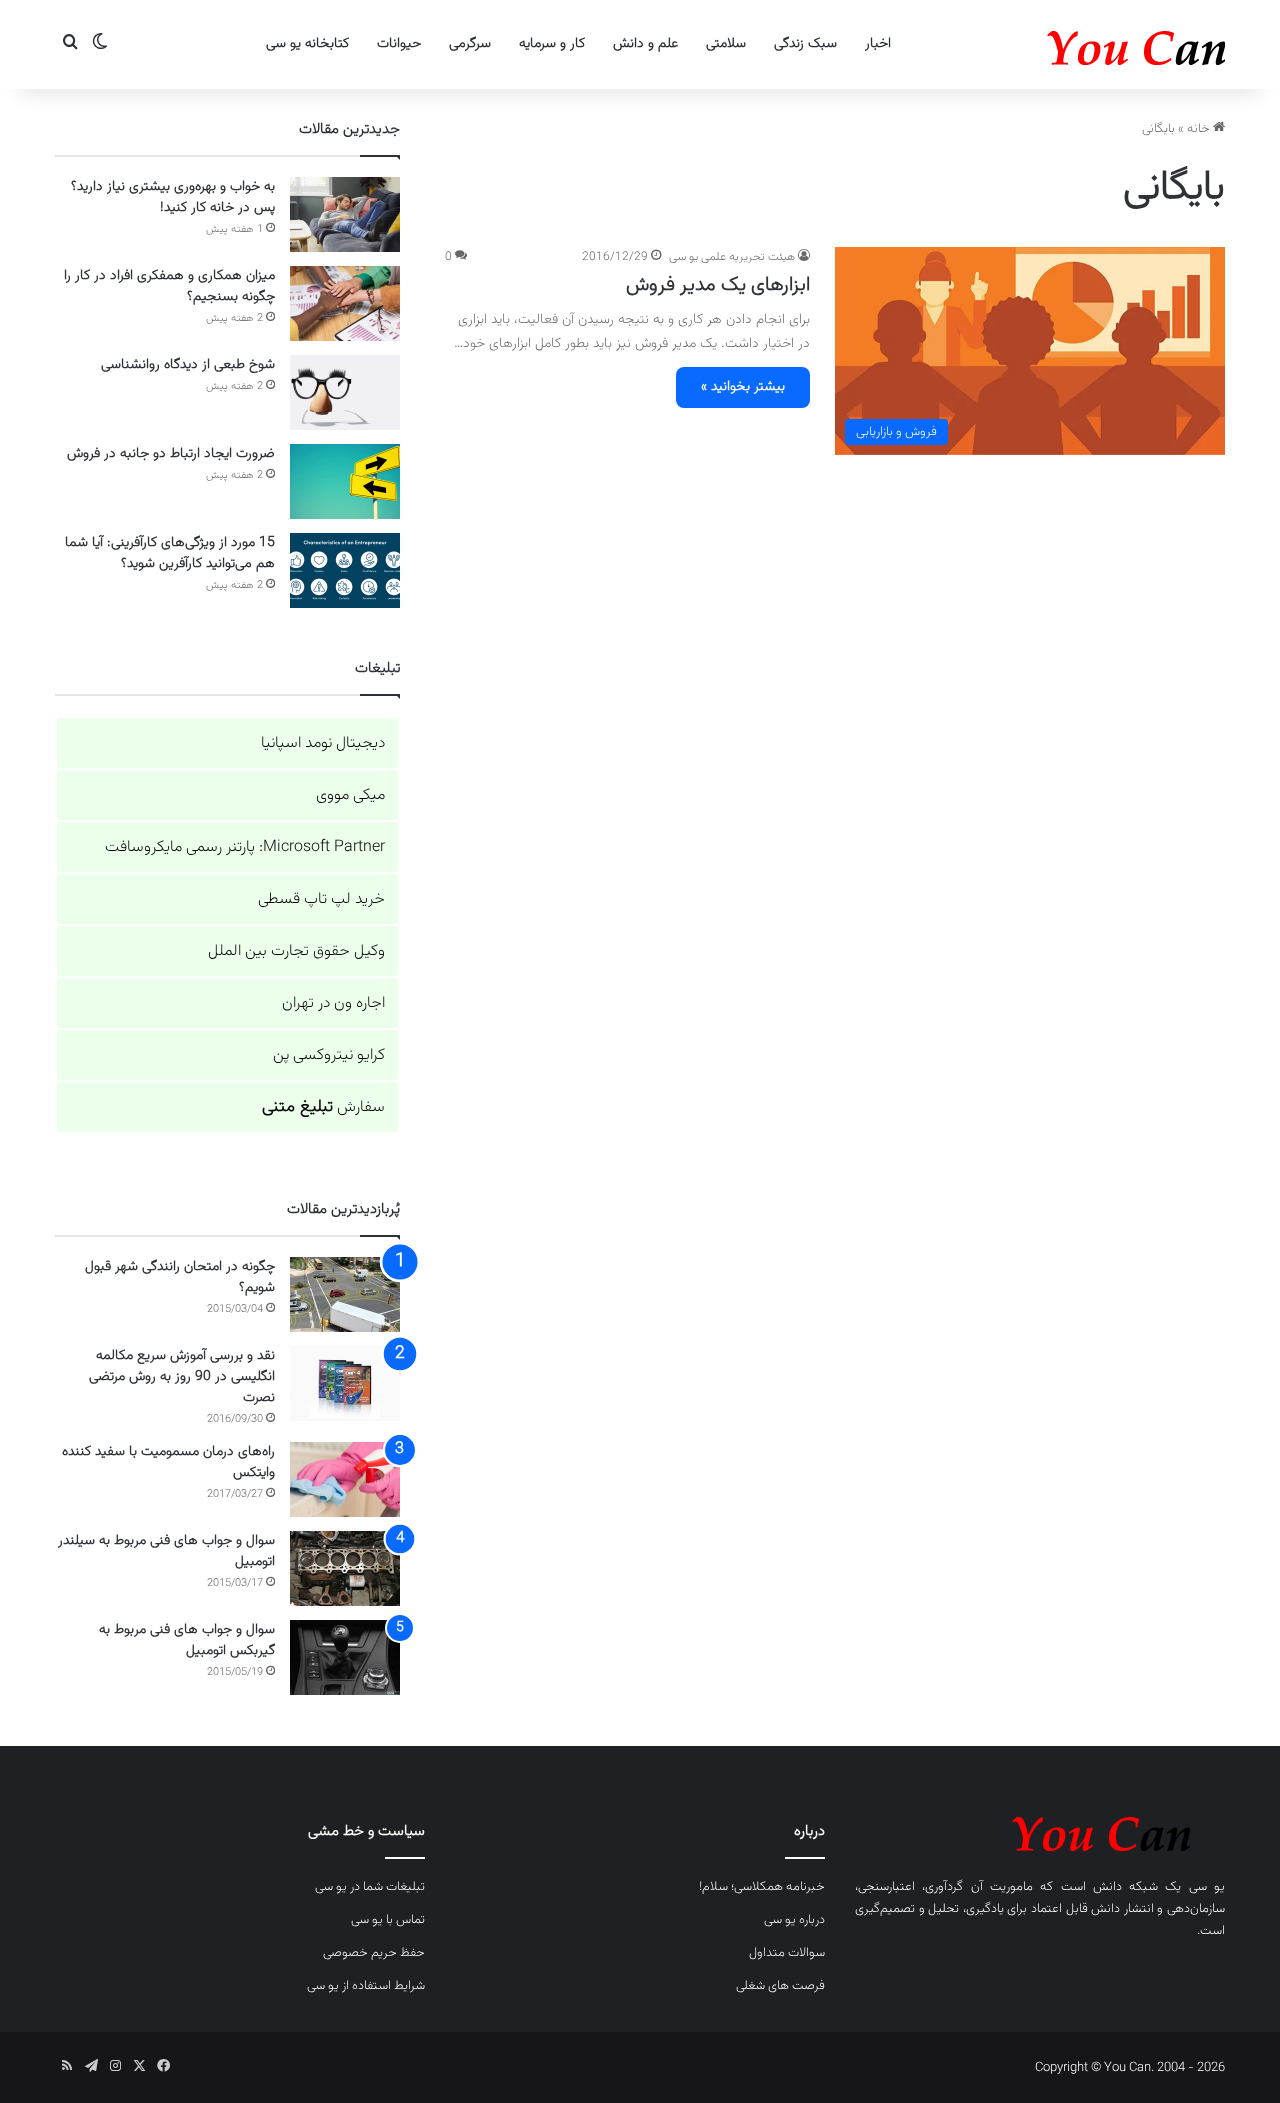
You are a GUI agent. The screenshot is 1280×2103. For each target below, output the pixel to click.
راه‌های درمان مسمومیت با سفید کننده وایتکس (168, 1462)
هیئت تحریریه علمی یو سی (732, 257)
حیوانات (399, 44)
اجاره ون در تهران (333, 1003)
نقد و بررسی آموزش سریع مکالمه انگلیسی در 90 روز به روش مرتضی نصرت (182, 1377)
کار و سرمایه (552, 44)
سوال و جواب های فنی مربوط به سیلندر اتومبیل (166, 1551)
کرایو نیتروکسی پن (329, 1055)
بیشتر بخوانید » (743, 387)
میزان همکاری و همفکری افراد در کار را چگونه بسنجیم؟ (169, 286)
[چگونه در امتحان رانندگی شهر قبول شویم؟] (345, 1294)
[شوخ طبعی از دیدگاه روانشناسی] (345, 392)
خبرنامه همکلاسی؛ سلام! (762, 1887)
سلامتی (726, 44)
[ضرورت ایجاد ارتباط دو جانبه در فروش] (345, 481)
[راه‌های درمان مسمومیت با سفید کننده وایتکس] (345, 1479)
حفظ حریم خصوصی (374, 1953)
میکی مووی (350, 795)
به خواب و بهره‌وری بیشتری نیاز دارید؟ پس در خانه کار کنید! (173, 197)
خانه (1200, 129)
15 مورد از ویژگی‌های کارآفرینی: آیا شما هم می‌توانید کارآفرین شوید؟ (170, 553)
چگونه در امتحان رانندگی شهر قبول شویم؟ (180, 1277)
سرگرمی (470, 44)
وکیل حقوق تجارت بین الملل (296, 951)
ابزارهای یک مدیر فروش (718, 285)
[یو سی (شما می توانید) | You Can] (1040, 1830)
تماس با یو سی (388, 1920)
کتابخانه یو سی (307, 44)
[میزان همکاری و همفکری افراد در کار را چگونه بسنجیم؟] (345, 303)
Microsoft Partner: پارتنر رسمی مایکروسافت (245, 847)
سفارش (323, 1107)
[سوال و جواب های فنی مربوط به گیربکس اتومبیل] (345, 1657)
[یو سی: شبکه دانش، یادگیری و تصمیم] (1075, 44)
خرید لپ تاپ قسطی (321, 899)
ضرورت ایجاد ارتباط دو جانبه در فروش (171, 454)
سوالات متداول (787, 1953)
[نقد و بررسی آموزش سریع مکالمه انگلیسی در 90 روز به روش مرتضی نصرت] (345, 1383)
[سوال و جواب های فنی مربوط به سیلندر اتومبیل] (345, 1568)
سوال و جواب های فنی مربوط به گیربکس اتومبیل (187, 1640)
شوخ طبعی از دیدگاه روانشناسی (188, 365)
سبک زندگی (805, 44)
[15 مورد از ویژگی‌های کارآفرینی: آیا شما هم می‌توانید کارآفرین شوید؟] (345, 570)
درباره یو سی (794, 1920)
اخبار (878, 44)
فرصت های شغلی (780, 1986)
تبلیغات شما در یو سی (370, 1887)
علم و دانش (645, 44)
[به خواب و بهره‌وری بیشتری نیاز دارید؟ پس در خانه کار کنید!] (345, 214)
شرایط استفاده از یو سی (366, 1986)
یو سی (1207, 1887)
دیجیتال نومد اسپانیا (323, 743)
